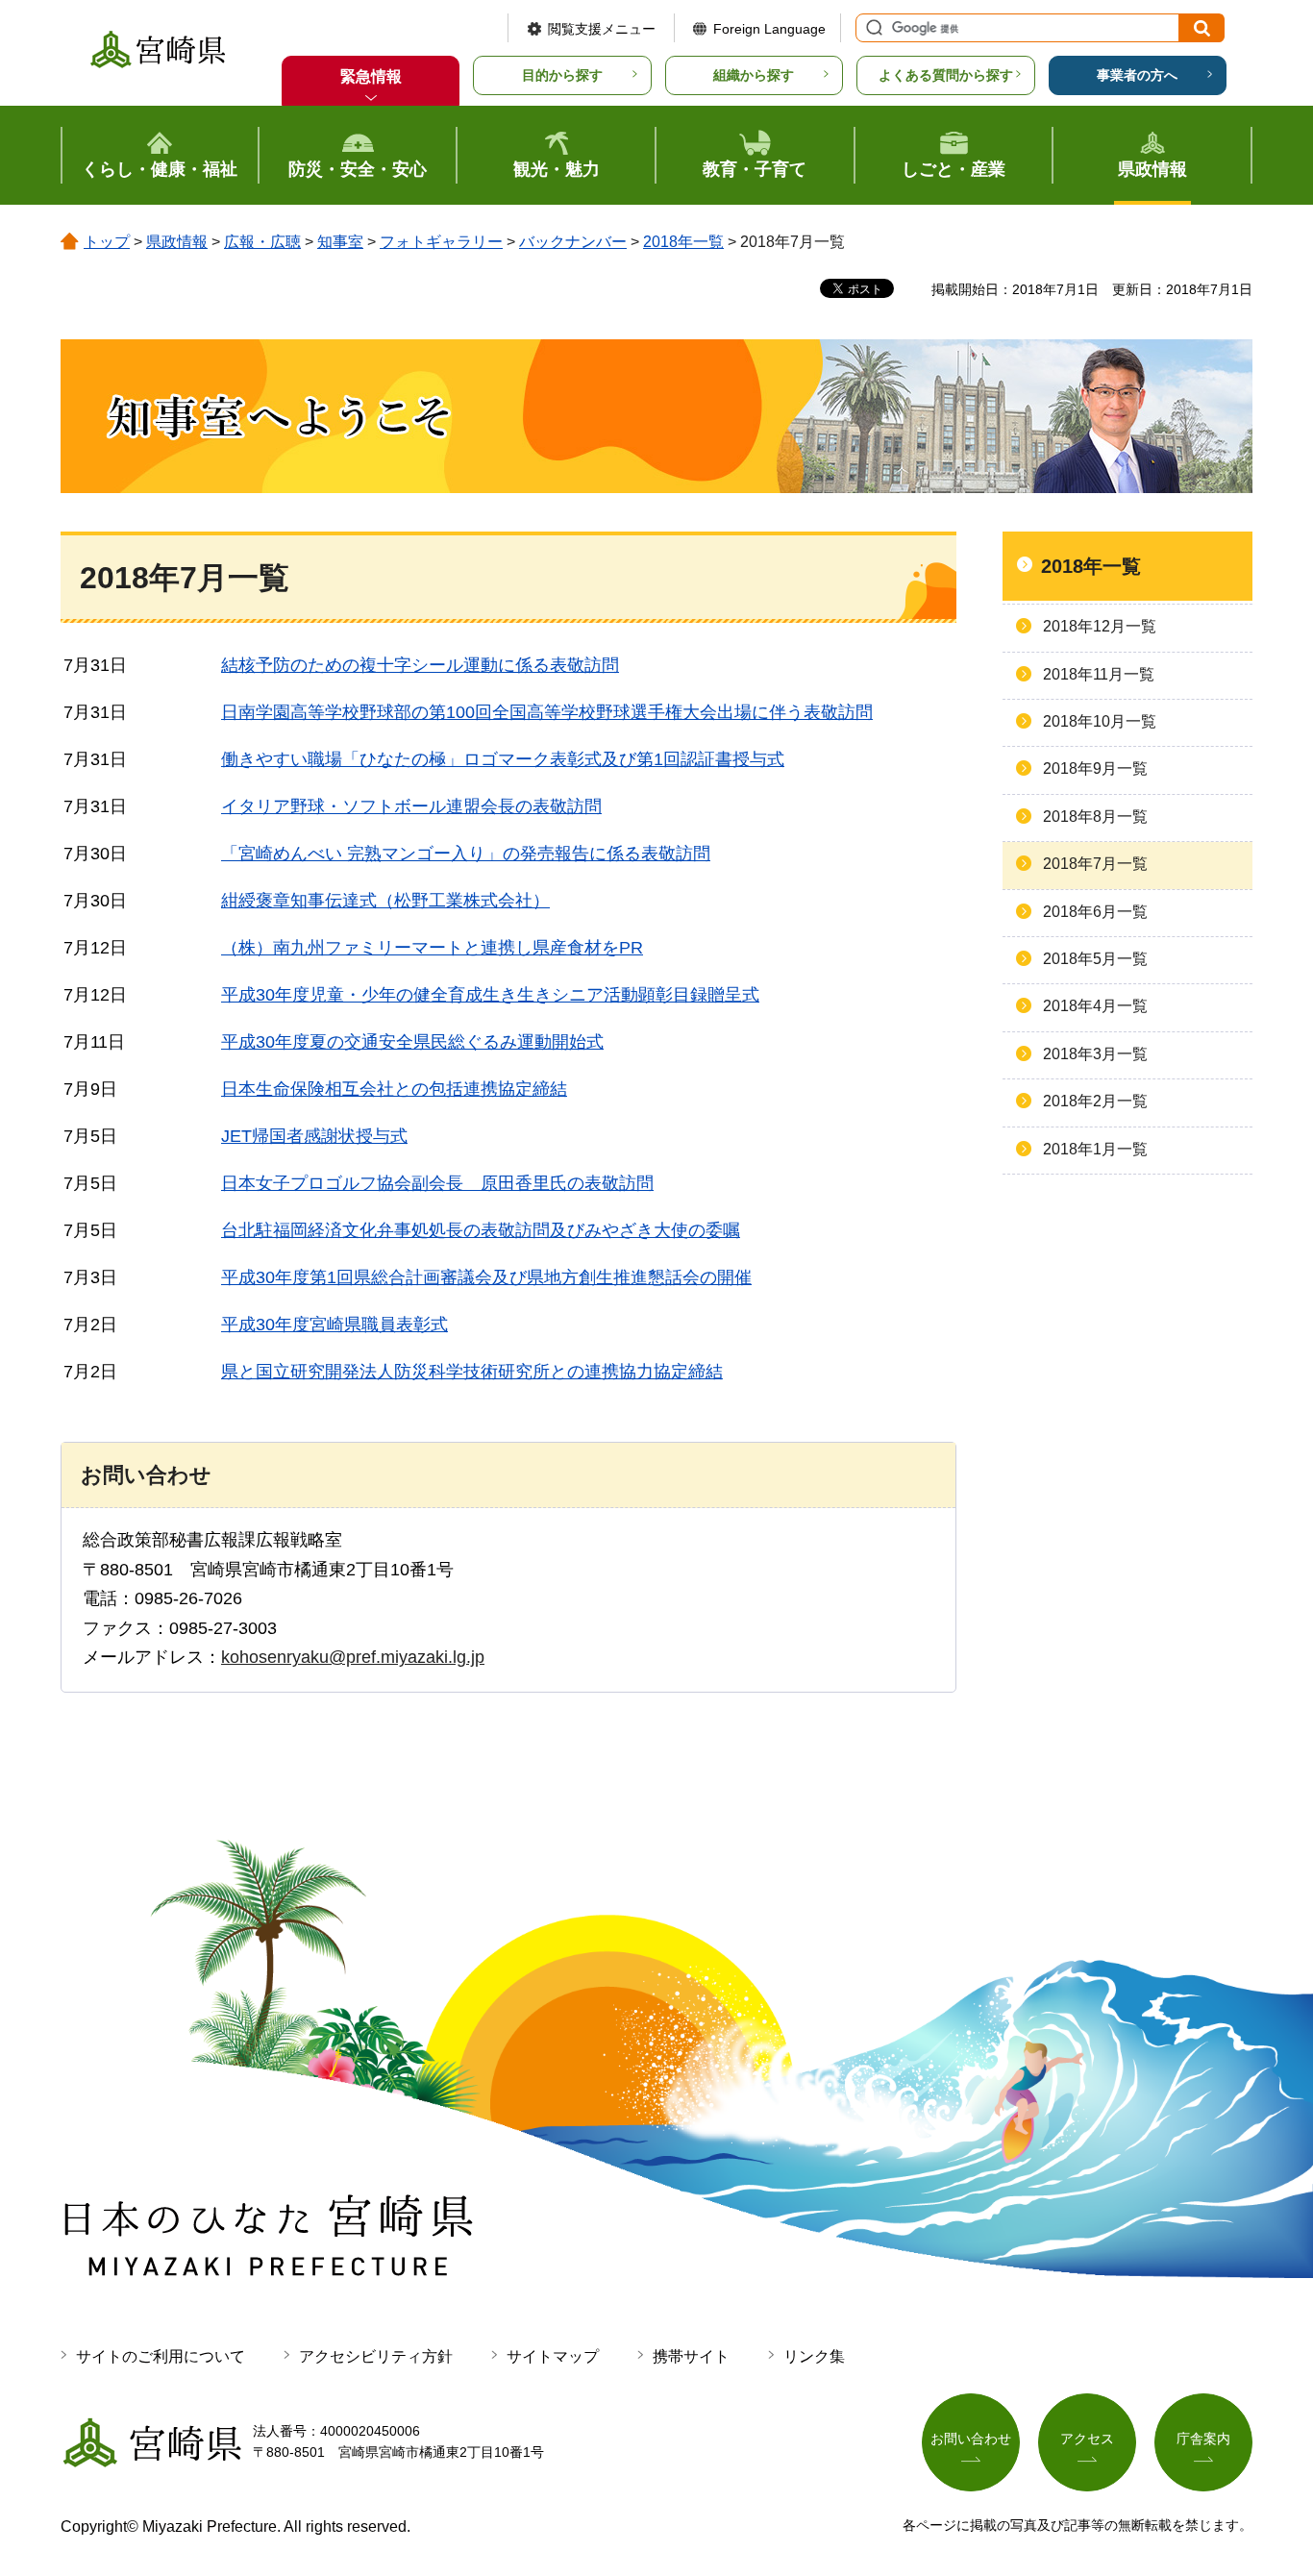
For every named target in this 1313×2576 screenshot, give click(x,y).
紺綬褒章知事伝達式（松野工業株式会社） (385, 901)
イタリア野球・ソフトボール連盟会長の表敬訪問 (411, 806)
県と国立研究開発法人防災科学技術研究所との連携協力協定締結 (472, 1372)
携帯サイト (691, 2356)
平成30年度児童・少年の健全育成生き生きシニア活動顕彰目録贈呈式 (490, 995)
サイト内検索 (872, 28)
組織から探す (754, 75)
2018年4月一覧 (1095, 1006)
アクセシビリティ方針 (376, 2356)
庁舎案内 (1203, 2439)
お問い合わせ (971, 2439)
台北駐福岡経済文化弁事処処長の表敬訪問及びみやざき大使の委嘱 (481, 1230)
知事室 (340, 242)
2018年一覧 (683, 242)
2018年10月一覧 (1100, 721)
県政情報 (177, 242)
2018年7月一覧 (1095, 864)
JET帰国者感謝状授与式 (314, 1136)
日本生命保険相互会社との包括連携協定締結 (394, 1089)
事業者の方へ (1137, 75)
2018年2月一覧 (1095, 1101)
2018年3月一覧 (1095, 1054)
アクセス (1087, 2439)
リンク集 (814, 2356)
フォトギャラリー (441, 242)
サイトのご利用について (161, 2356)
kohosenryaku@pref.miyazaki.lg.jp (353, 1657)
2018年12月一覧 (1100, 626)
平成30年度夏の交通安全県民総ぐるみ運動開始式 (412, 1042)
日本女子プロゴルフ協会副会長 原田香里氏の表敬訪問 (437, 1183)
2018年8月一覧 (1095, 817)
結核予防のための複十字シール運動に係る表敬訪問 (420, 665)
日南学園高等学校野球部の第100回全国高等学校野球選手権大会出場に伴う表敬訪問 (547, 712)
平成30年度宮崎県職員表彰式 (334, 1325)
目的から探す (562, 75)
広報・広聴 (262, 242)
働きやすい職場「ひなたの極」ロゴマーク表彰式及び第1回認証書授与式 (503, 759)
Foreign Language (769, 29)
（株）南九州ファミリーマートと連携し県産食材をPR (432, 948)
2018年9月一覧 (1095, 768)
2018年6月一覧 (1095, 912)
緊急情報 (371, 76)
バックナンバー (573, 242)
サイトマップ (553, 2356)
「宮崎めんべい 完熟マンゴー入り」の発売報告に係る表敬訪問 (466, 854)
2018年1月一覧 (1095, 1149)
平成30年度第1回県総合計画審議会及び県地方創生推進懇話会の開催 (486, 1277)
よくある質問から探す (946, 75)
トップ (107, 242)
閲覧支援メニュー (602, 29)
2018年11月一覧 (1099, 674)
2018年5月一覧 (1095, 959)
